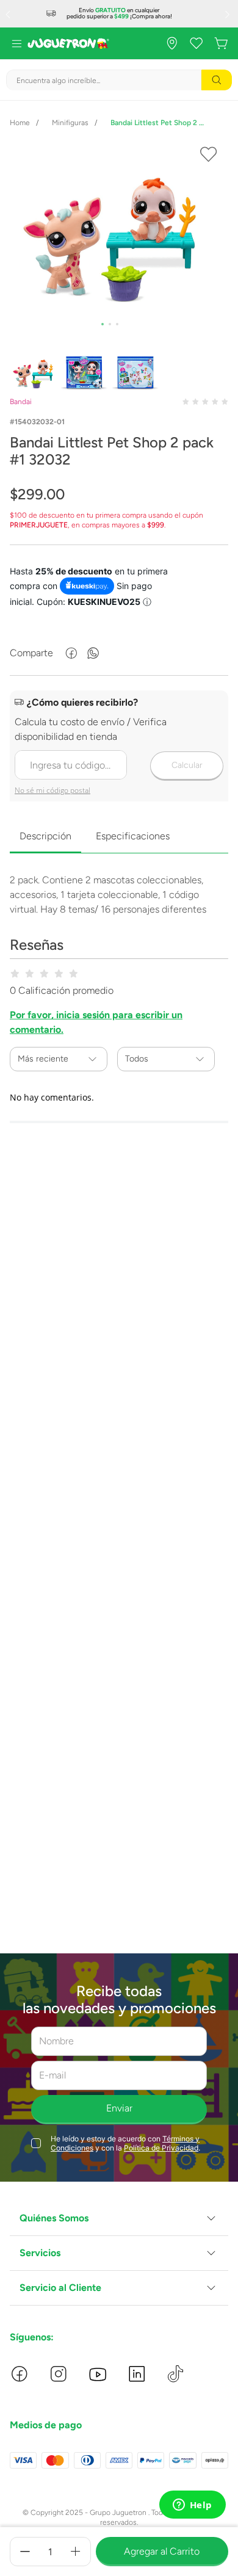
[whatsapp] (93, 653)
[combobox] (119, 80)
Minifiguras (70, 123)
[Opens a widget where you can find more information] (192, 2506)
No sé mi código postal (52, 790)
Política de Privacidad (161, 2148)
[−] (25, 2552)
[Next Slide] (229, 14)
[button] (119, 2219)
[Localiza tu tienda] (172, 43)
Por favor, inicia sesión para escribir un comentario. (96, 1022)
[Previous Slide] (9, 14)
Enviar (119, 2108)
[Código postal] (119, 747)
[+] (76, 2552)
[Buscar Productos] (217, 80)
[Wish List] (197, 43)
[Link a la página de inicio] (20, 123)
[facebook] (71, 653)
